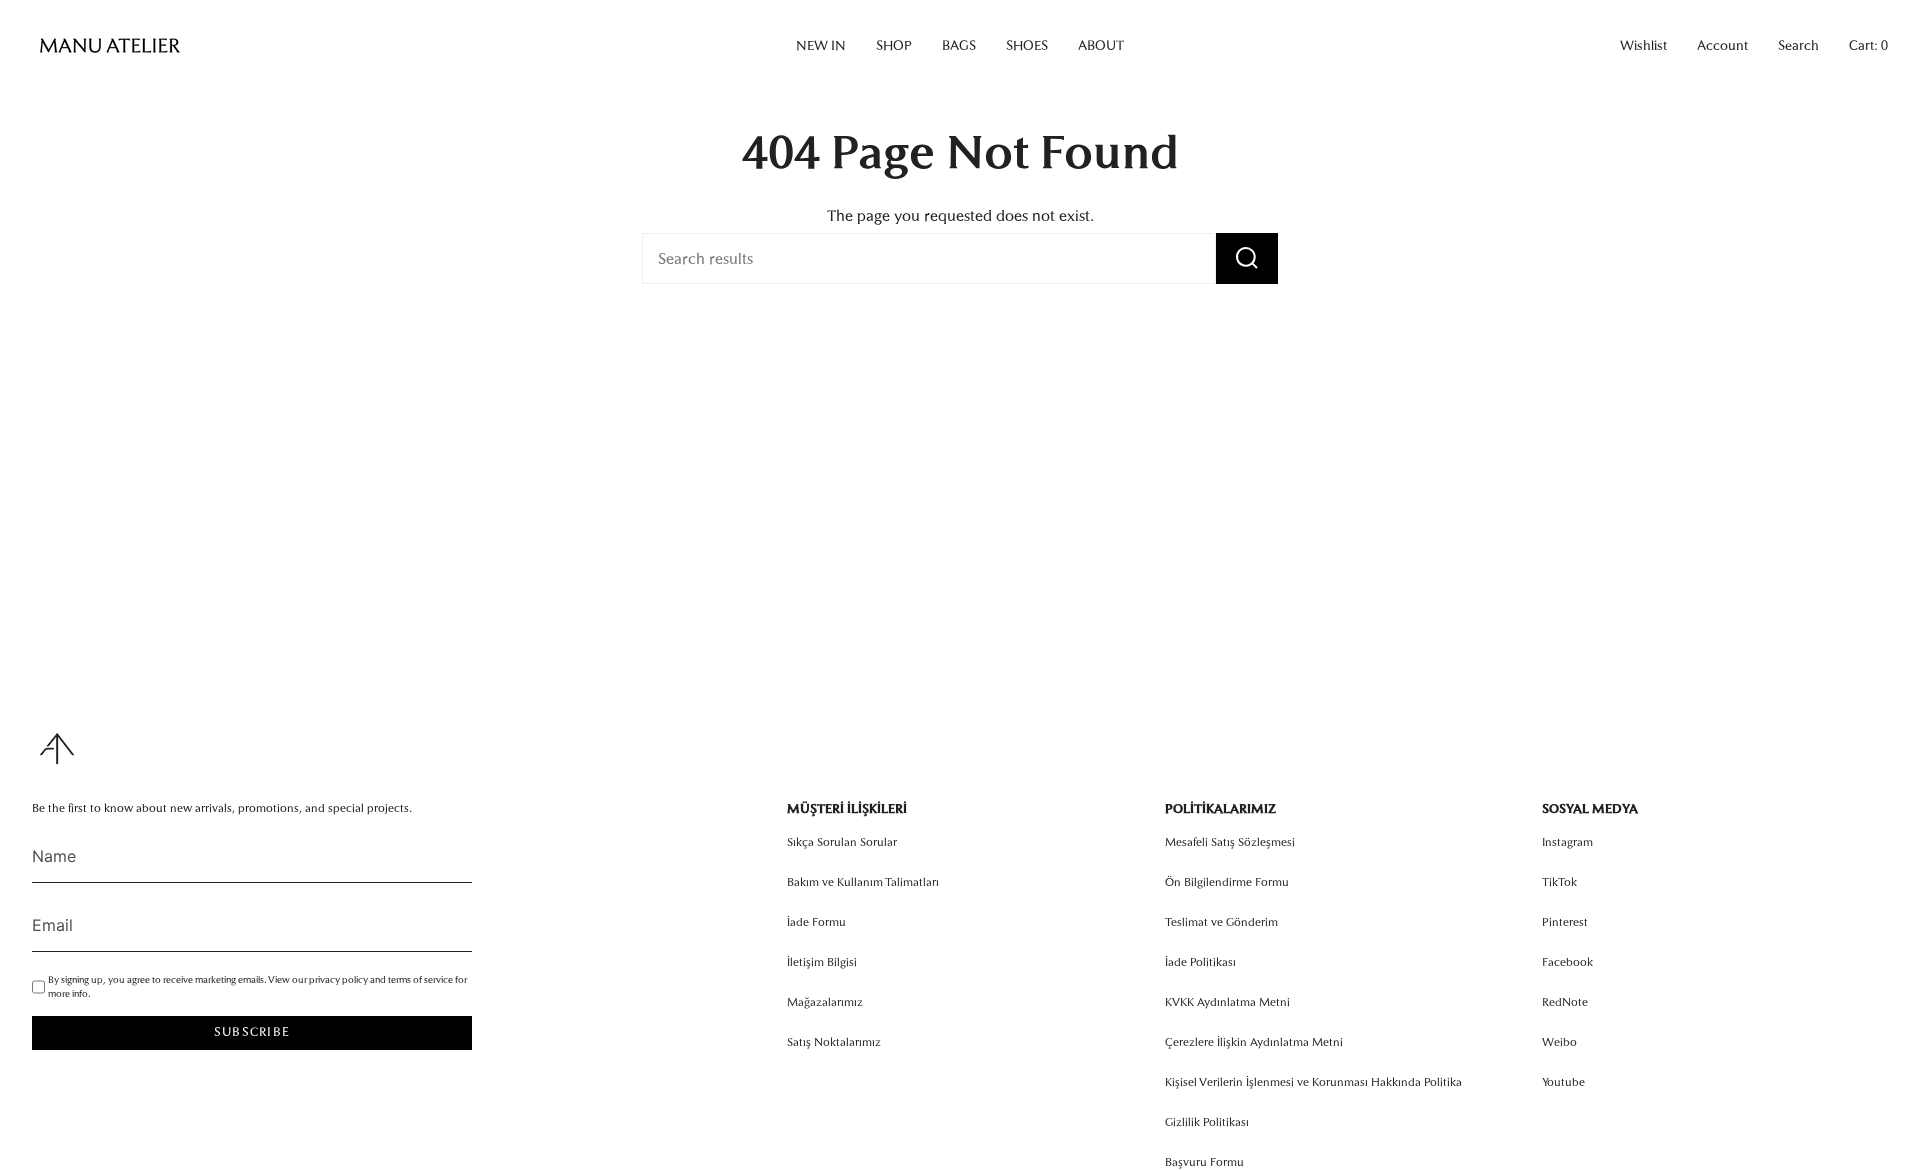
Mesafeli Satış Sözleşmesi (1230, 842)
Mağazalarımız (825, 1002)
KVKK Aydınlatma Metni (1227, 1002)
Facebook (1567, 962)
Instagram (1567, 842)
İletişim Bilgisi (822, 962)
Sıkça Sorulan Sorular (842, 842)
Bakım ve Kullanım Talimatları (863, 882)
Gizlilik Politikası (1207, 1122)
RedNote (1565, 1002)
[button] (821, 46)
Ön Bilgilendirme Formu (1227, 882)
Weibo (1559, 1042)
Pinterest (1565, 922)
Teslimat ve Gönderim (1221, 922)
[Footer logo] (57, 748)
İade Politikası (1200, 962)
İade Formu (816, 922)
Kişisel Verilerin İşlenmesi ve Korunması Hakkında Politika (1313, 1082)
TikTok (1559, 882)
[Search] (1247, 258)
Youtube (1563, 1082)
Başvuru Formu (1204, 1162)
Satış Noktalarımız (834, 1042)
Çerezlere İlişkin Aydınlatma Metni (1254, 1042)
